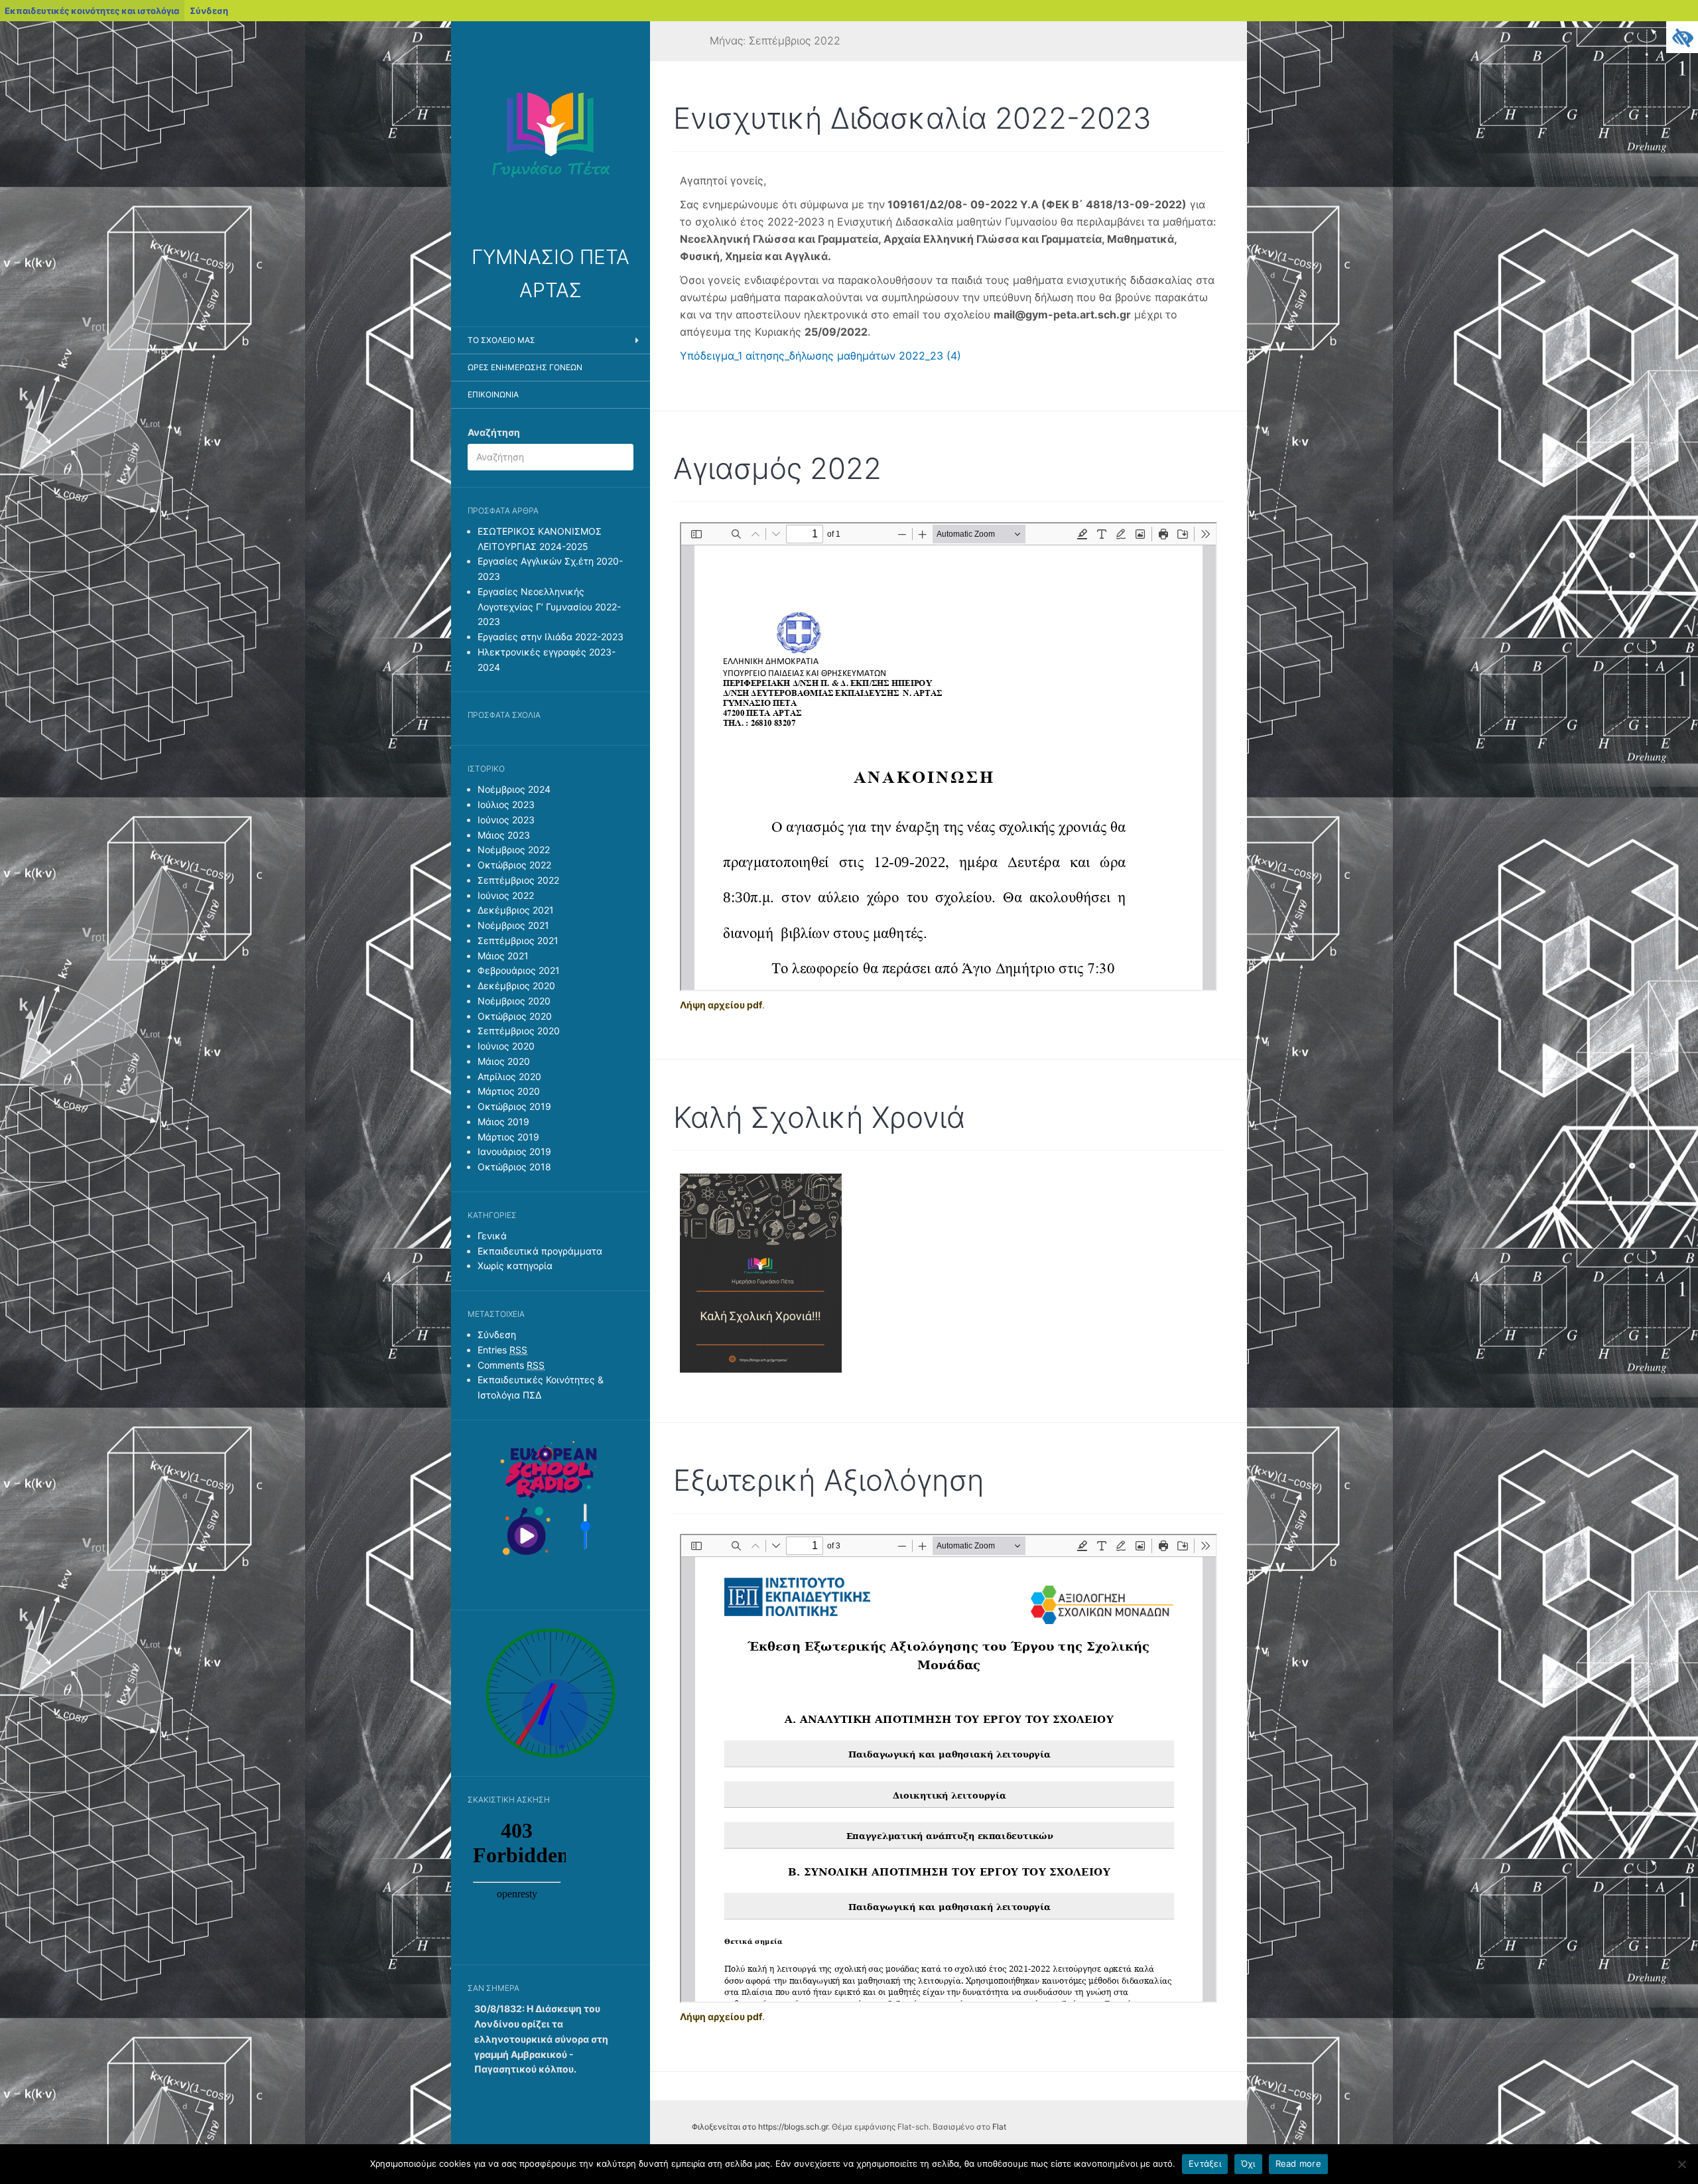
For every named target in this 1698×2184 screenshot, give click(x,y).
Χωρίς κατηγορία (515, 1265)
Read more (1298, 2163)
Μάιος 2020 (504, 1061)
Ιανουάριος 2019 (514, 1151)
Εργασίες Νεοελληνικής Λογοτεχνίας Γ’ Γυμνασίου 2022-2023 (549, 607)
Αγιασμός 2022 (777, 468)
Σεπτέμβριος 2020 (519, 1031)
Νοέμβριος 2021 (513, 925)
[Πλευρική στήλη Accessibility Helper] (1682, 37)
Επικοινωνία (493, 394)
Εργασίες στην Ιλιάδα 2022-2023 (551, 637)
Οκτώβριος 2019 (514, 1106)
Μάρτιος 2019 (508, 1137)
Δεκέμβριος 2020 (516, 986)
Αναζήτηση (494, 432)
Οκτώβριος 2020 (515, 1016)
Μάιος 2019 (503, 1122)
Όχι (1248, 2163)
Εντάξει (1205, 2163)
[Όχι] (1681, 2164)
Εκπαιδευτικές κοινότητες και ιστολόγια (92, 11)
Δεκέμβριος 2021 (516, 910)
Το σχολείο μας (501, 340)
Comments (511, 1365)
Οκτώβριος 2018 (514, 1167)
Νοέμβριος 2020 (514, 1001)
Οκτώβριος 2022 (514, 865)
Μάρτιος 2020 (509, 1091)
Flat (999, 2127)
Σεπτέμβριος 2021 (518, 940)
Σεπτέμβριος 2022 (518, 880)
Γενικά (492, 1236)
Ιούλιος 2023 (506, 804)
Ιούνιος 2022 (506, 895)
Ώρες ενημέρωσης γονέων (525, 367)
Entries (502, 1350)
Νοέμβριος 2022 (514, 850)
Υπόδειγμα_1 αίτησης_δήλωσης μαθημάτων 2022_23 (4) (820, 356)
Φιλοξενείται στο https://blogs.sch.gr (760, 2127)
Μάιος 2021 (503, 956)
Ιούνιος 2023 (506, 820)
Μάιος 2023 (504, 835)
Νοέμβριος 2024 (514, 789)
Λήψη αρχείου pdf (721, 1005)
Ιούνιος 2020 (506, 1046)
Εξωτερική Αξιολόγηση (829, 1480)
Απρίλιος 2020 (509, 1076)
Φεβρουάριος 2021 (519, 970)
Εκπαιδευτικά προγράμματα (540, 1251)
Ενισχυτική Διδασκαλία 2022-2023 (912, 118)
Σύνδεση (209, 11)
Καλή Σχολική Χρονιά (819, 1117)
